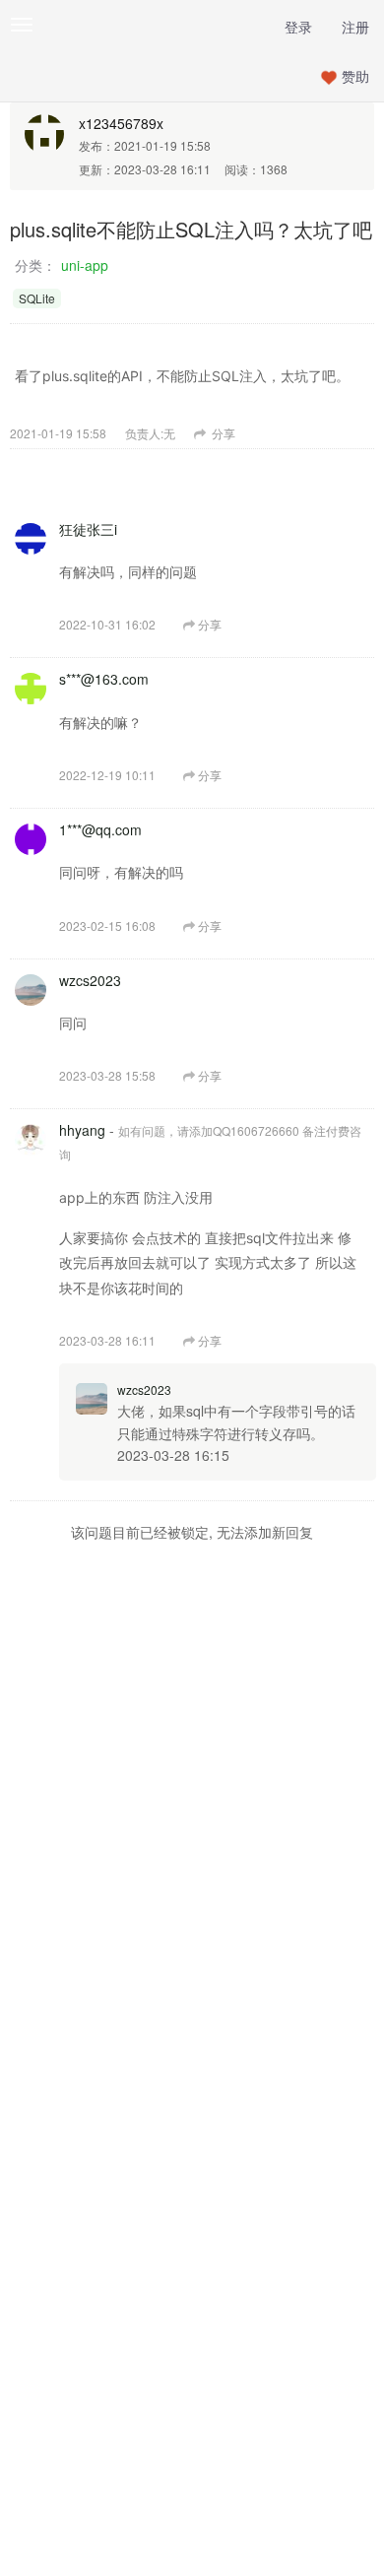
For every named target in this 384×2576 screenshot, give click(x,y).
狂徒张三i (88, 529)
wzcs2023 (90, 980)
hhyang (82, 1130)
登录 (298, 27)
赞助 (355, 76)
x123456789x (121, 123)
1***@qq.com (100, 829)
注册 (355, 27)
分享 (222, 433)
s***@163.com (104, 679)
